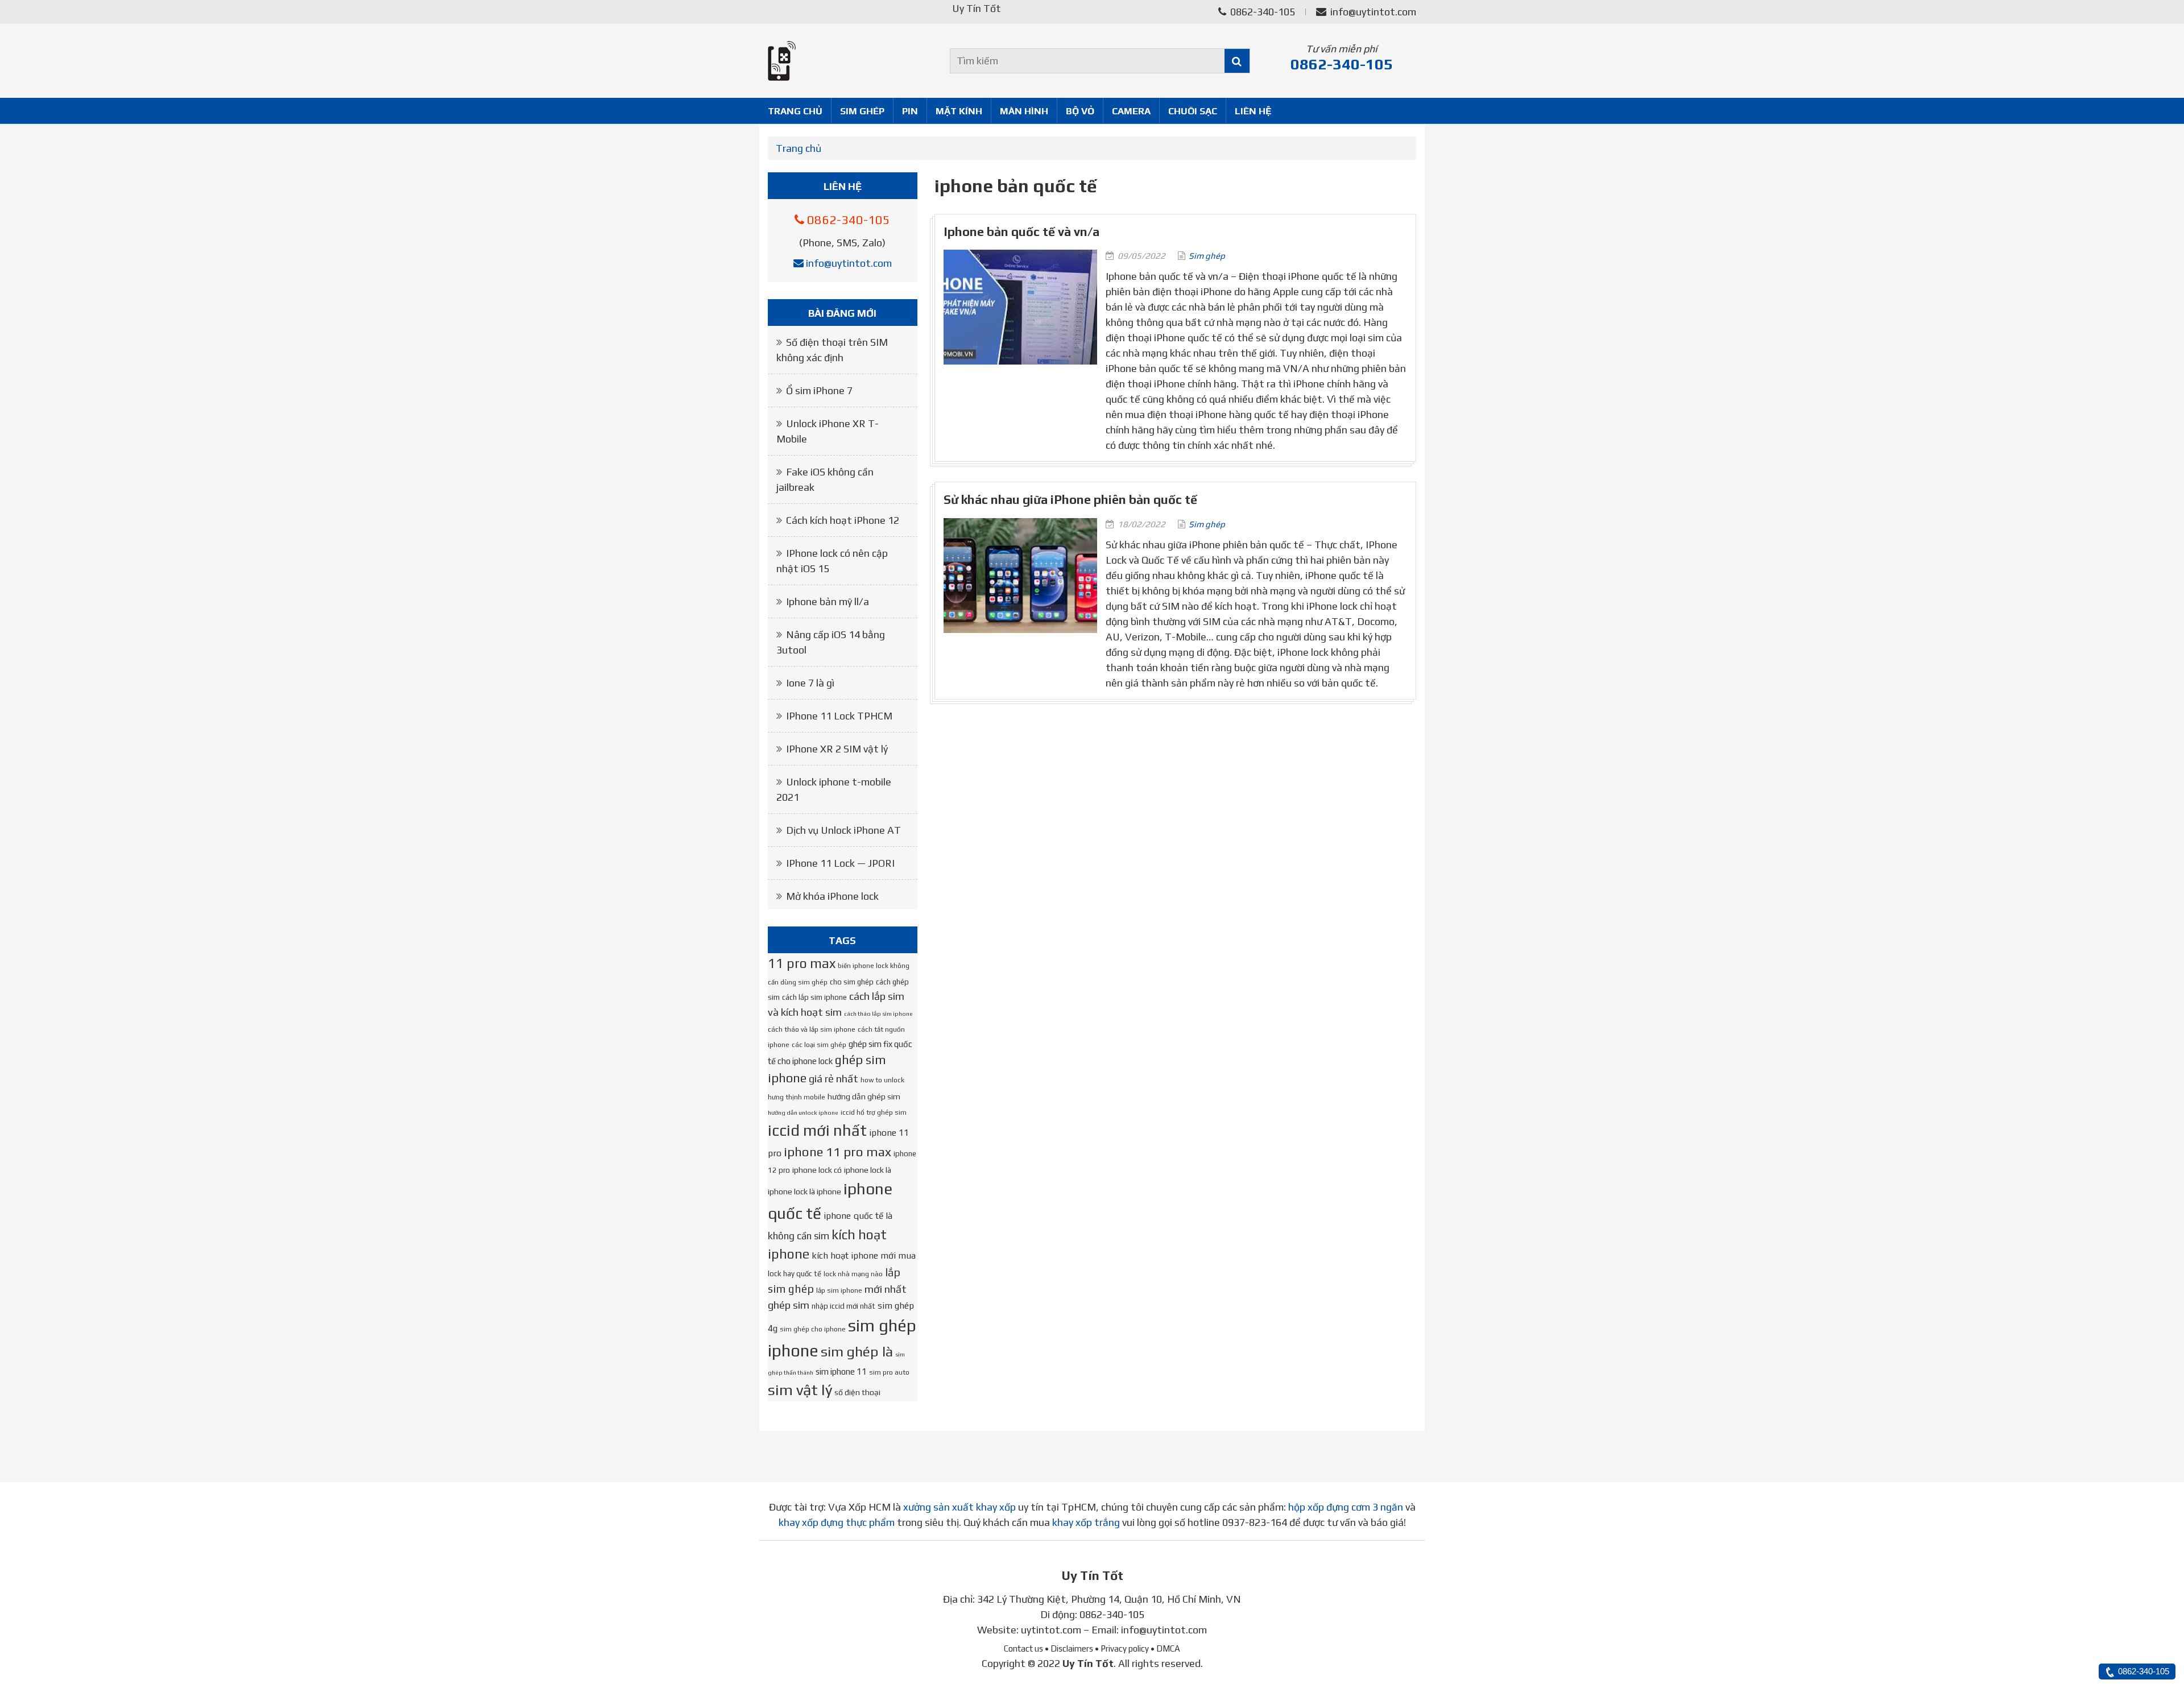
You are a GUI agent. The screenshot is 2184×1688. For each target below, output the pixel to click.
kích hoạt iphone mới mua (864, 1255)
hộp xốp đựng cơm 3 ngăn (1346, 1507)
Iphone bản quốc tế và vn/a (1021, 232)
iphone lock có (817, 1170)
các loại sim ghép (819, 1045)
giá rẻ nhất (834, 1079)
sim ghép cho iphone (813, 1329)
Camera (1131, 111)
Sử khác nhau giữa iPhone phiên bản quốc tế (1070, 500)
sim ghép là (857, 1351)
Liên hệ (1253, 111)
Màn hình (1024, 111)
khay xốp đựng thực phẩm (837, 1522)
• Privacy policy (1122, 1648)
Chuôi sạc (1193, 111)
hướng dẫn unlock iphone (803, 1112)
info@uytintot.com (1373, 12)
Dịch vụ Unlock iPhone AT (843, 830)
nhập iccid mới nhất (843, 1306)
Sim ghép (862, 111)
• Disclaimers (1069, 1648)
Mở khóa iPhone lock (832, 896)
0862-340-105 (1261, 12)
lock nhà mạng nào (853, 1274)
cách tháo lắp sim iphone (878, 1013)
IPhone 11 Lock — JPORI (840, 863)
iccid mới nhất (817, 1130)
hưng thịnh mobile (797, 1097)
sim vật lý (800, 1390)
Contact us (1023, 1648)
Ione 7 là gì (810, 683)
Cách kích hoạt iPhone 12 (843, 520)
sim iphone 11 (841, 1371)
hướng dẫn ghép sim (864, 1097)
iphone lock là (868, 1170)
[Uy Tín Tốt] (843, 61)
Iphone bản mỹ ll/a (828, 601)
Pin (910, 111)
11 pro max (802, 963)
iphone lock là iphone (804, 1191)
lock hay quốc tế (795, 1274)
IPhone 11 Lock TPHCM (839, 716)
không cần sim (799, 1236)
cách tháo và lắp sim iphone (812, 1029)
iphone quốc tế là (858, 1215)
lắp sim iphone (839, 1290)
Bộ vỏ (1080, 111)
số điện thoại (857, 1392)
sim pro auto (889, 1372)
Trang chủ (795, 111)
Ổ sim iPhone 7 (819, 390)
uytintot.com (1051, 1630)
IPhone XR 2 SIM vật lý (837, 749)
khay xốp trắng (1086, 1522)
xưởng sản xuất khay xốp (959, 1507)
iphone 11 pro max (837, 1152)
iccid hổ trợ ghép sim (874, 1112)
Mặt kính (959, 111)
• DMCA (1165, 1648)
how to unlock (882, 1080)
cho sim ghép (852, 982)
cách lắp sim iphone (814, 997)
